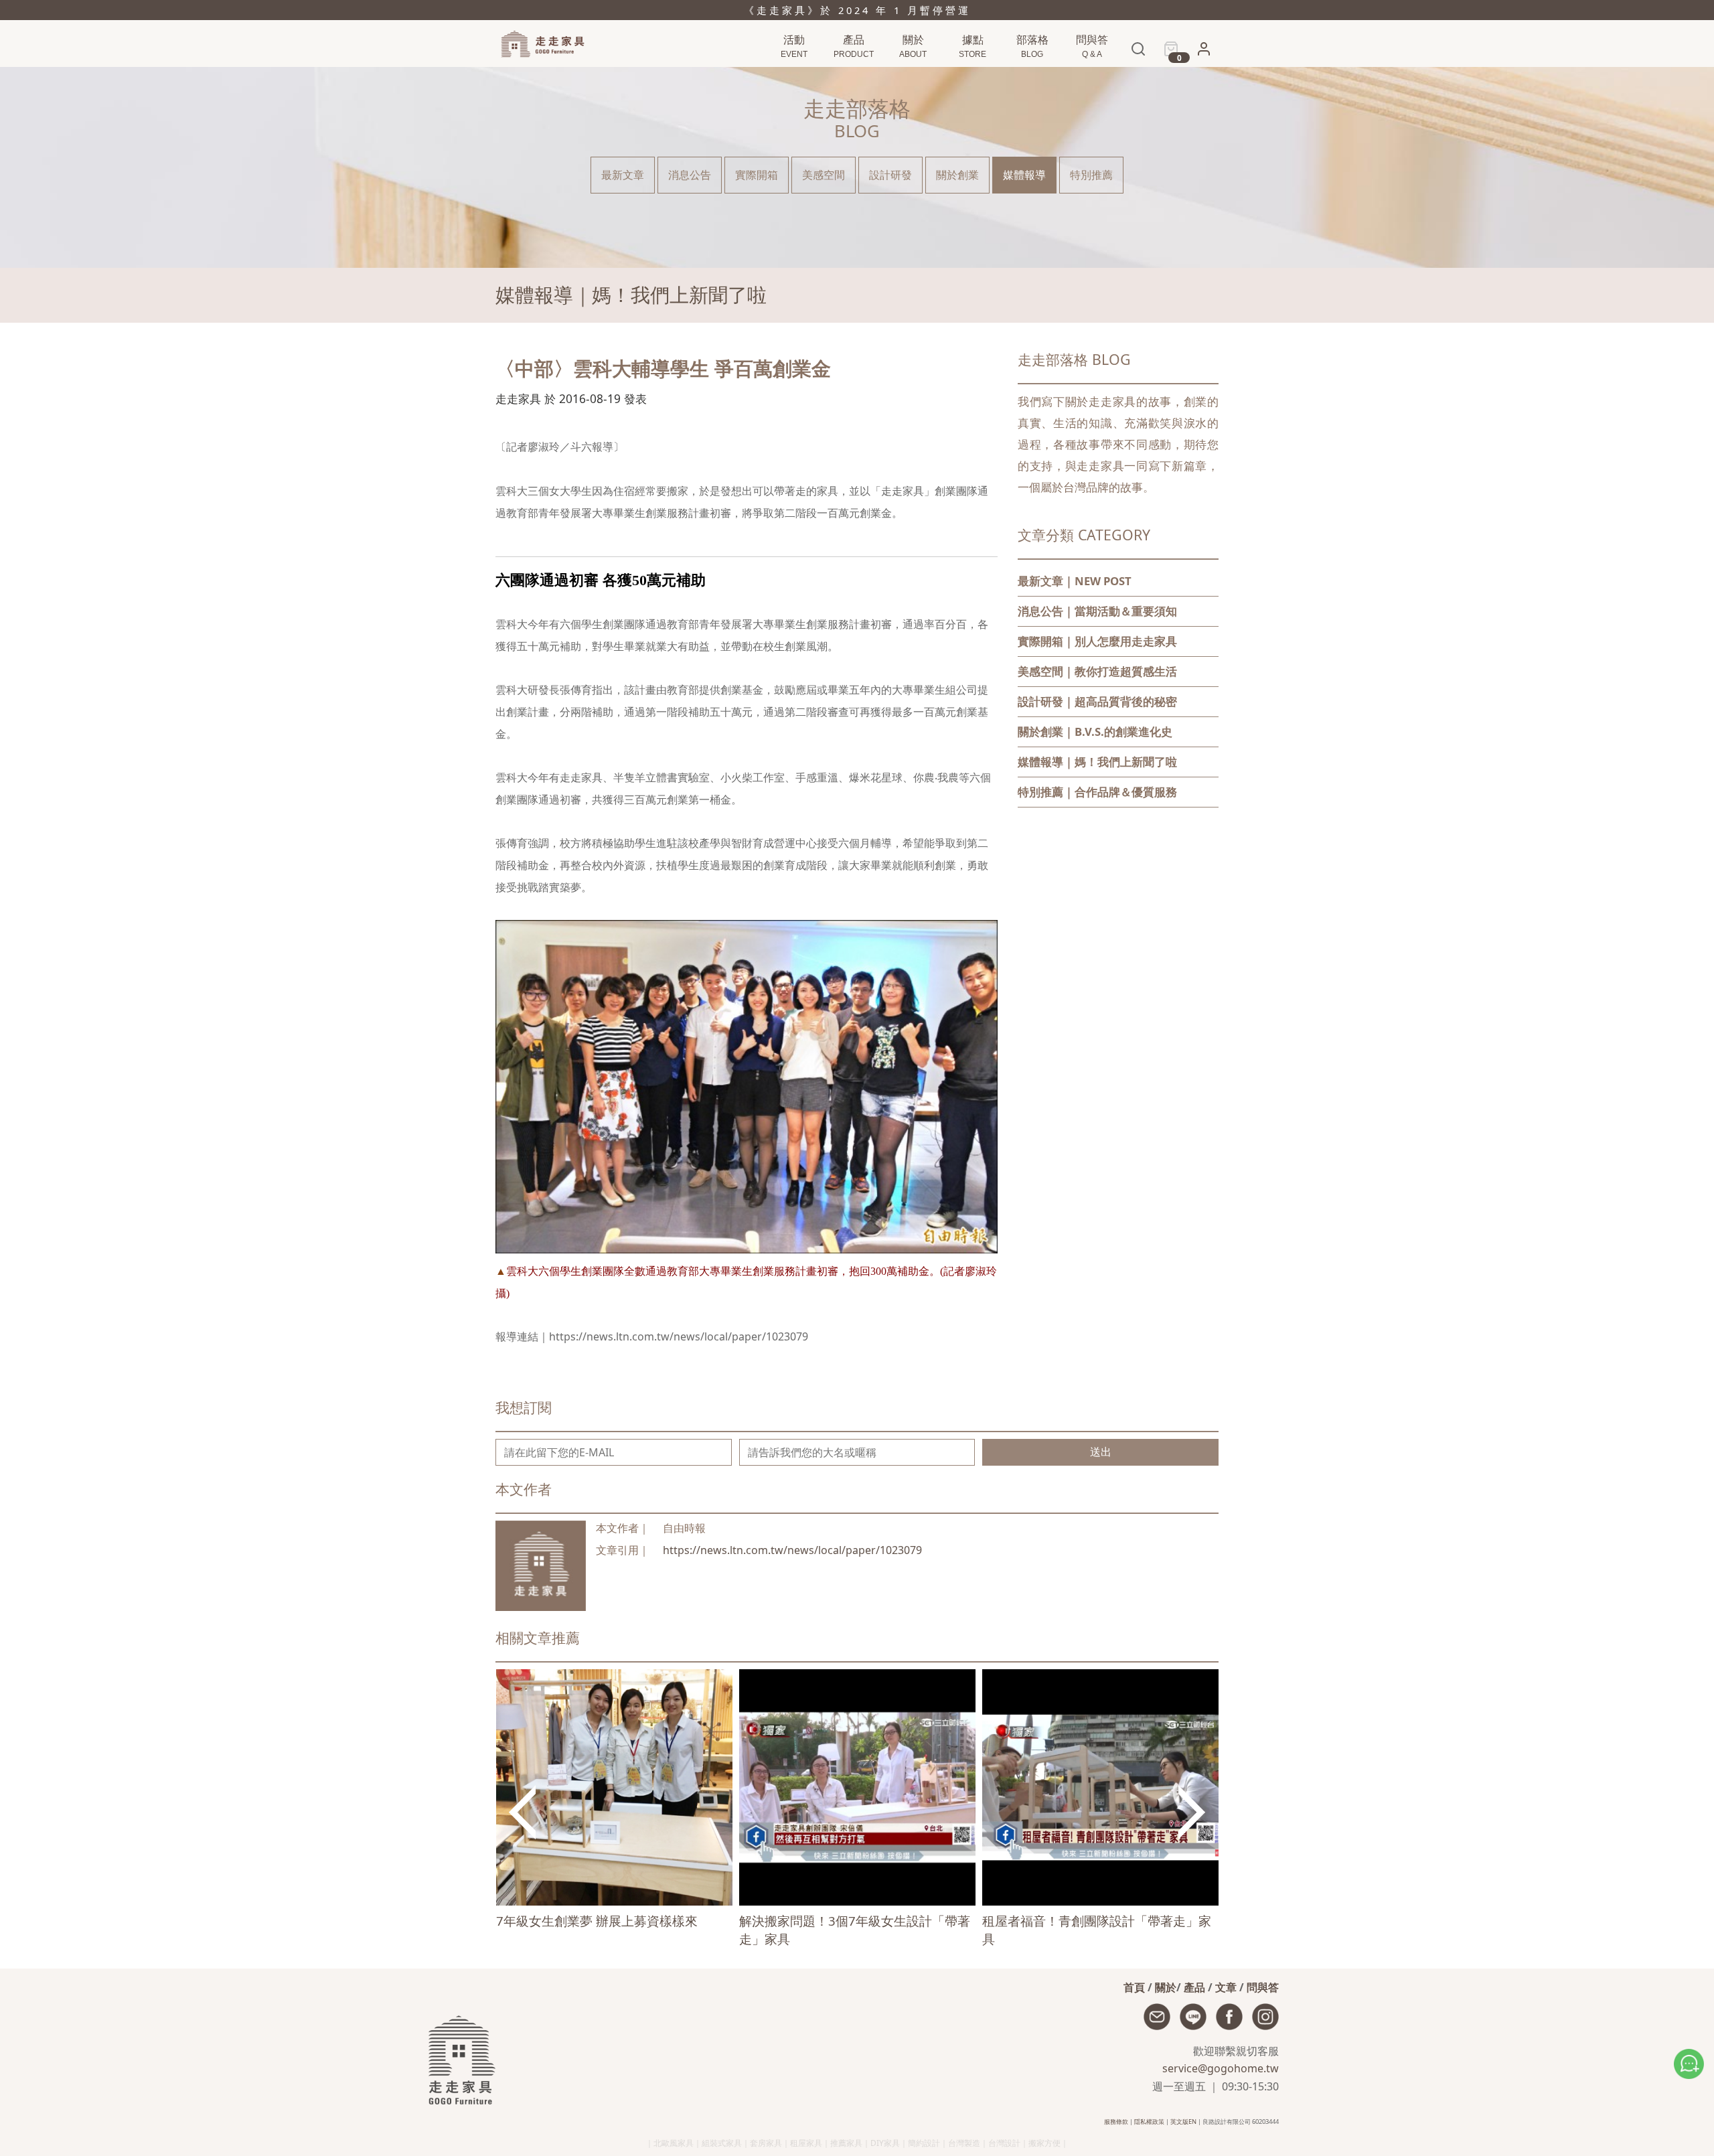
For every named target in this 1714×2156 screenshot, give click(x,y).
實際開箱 (757, 175)
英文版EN (1183, 2122)
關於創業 (957, 175)
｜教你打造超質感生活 (1097, 671)
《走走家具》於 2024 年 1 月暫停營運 (857, 10)
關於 (1166, 1987)
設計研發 (890, 175)
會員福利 (1199, 76)
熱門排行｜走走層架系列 (809, 75)
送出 (1101, 1452)
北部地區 (971, 75)
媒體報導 (1024, 175)
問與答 (1263, 1987)
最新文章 (623, 175)
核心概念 (911, 75)
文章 (1226, 1987)
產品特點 (852, 75)
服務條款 (1116, 2122)
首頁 (1134, 1987)
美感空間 (824, 175)
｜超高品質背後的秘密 (1097, 701)
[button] (1204, 53)
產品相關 (1090, 75)
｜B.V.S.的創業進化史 (1095, 731)
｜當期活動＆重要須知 (1097, 611)
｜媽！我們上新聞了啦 (1097, 762)
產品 (1194, 1987)
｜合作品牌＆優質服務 (1097, 792)
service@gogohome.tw (1221, 2068)
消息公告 (1030, 75)
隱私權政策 (1149, 2122)
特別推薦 (1091, 175)
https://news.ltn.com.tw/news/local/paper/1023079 (792, 1550)
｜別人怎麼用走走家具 (1097, 641)
